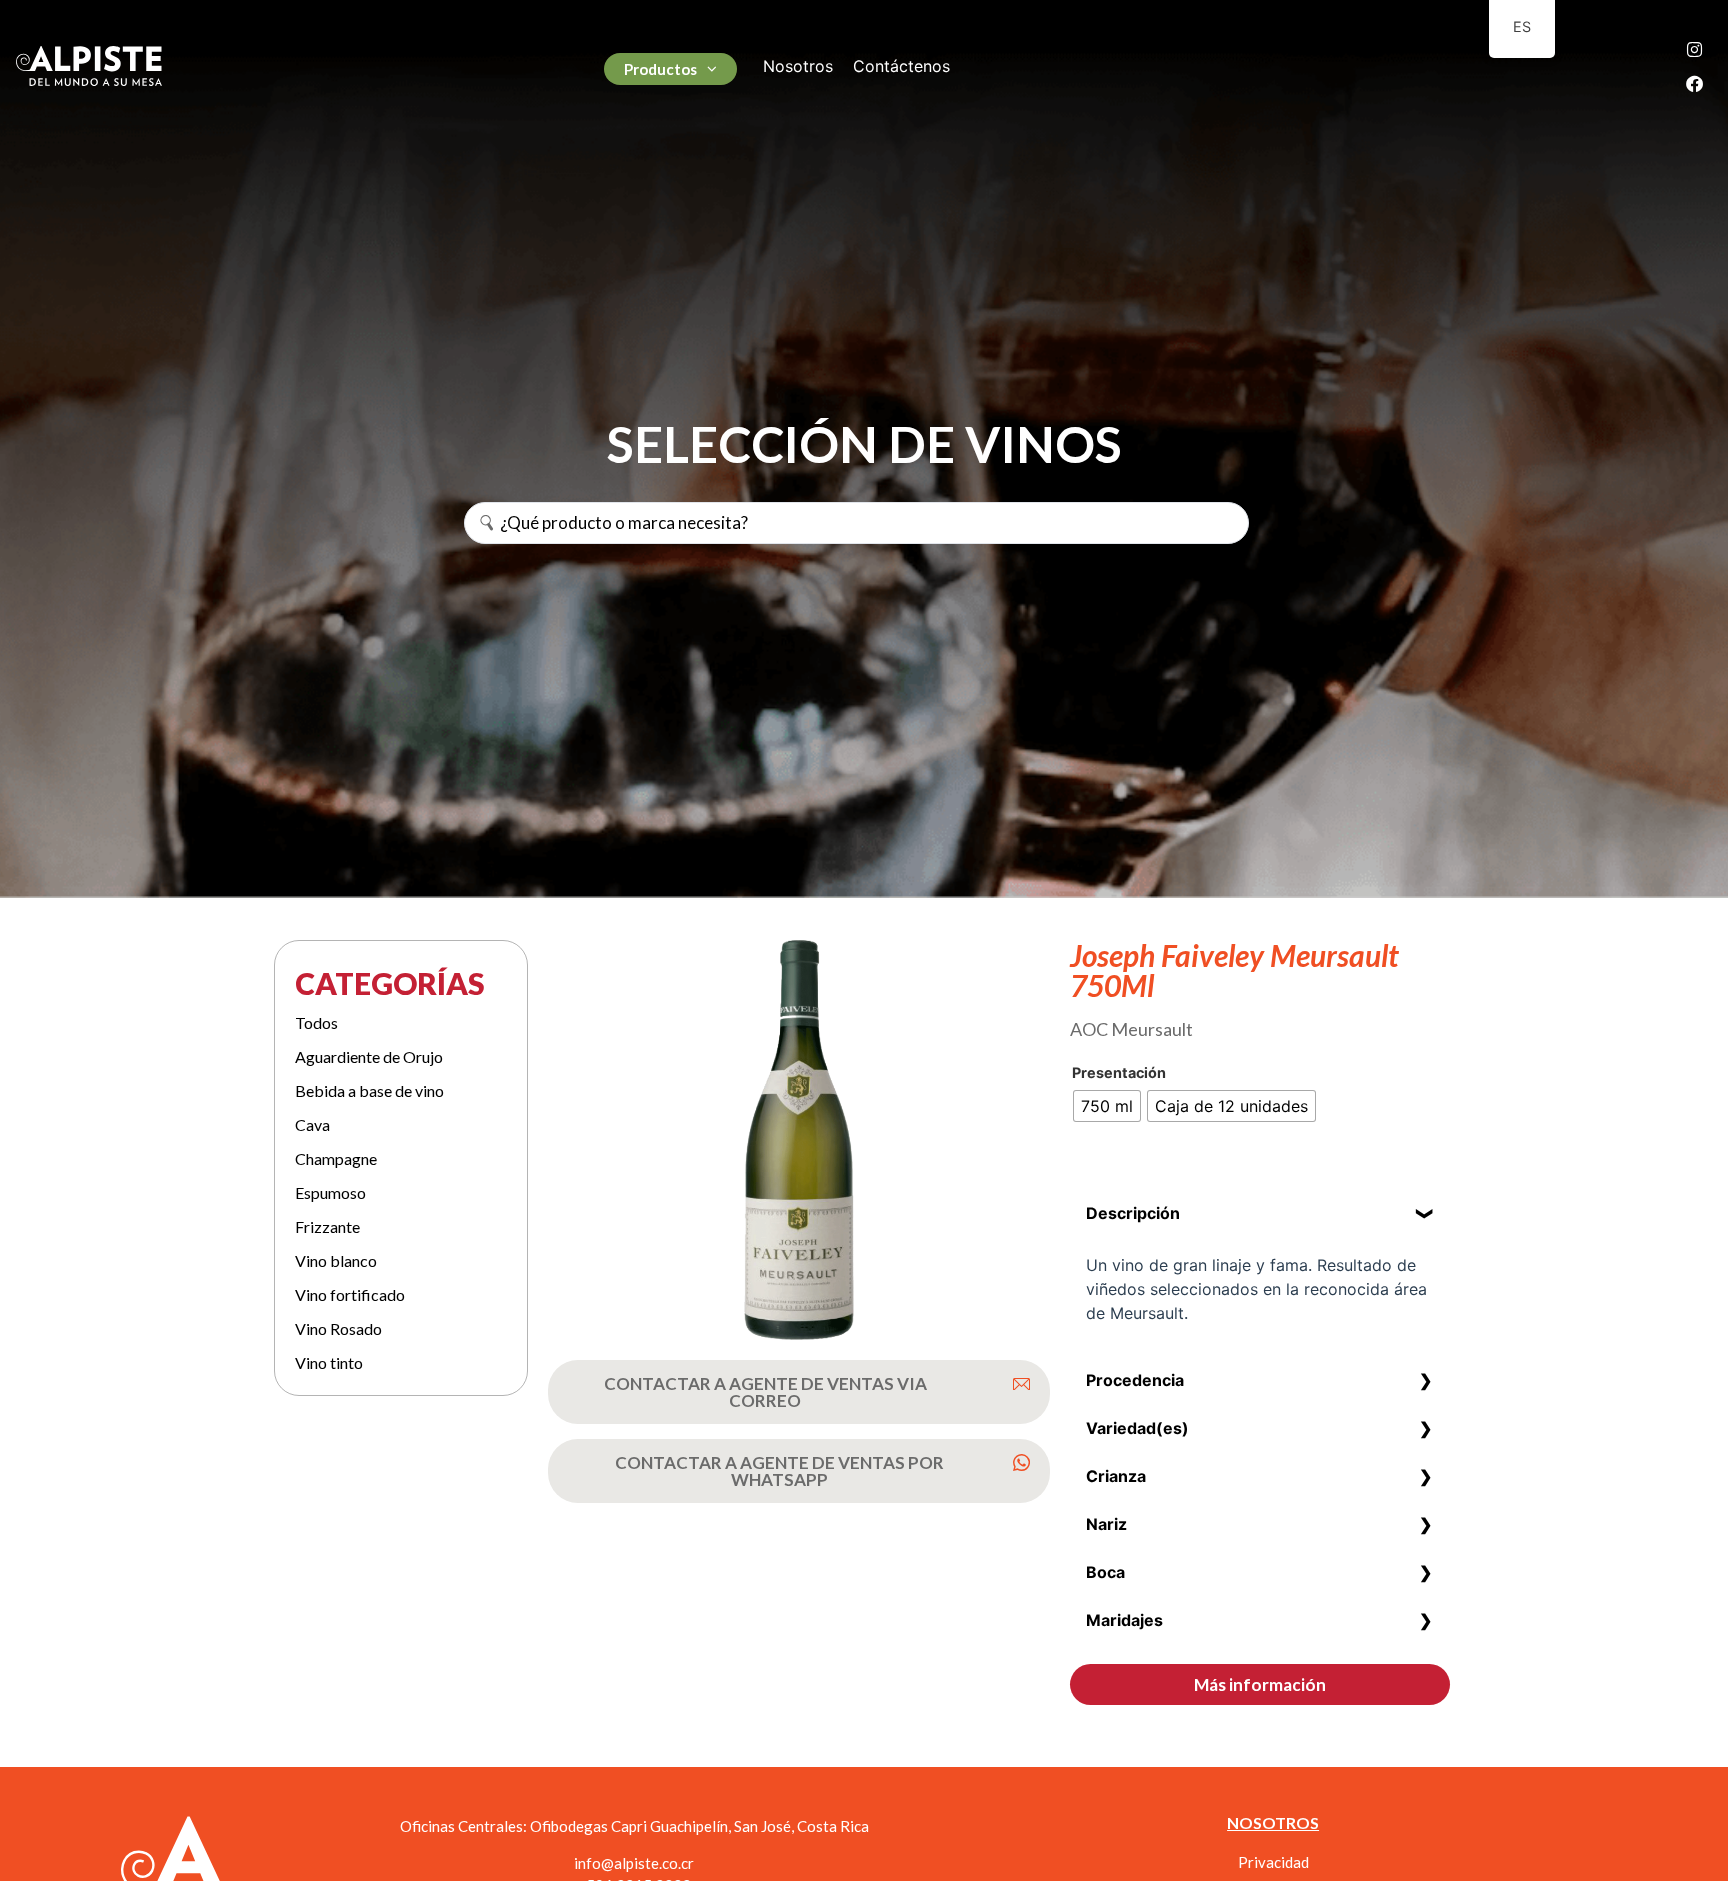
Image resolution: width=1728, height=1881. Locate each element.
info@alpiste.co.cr (634, 1863)
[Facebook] (1695, 83)
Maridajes (1124, 1620)
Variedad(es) (1137, 1428)
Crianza (1116, 1476)
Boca (1105, 1572)
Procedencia (1135, 1380)
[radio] (1107, 1106)
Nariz (1106, 1524)
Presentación (1119, 1073)
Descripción (1133, 1213)
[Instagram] (1695, 49)
